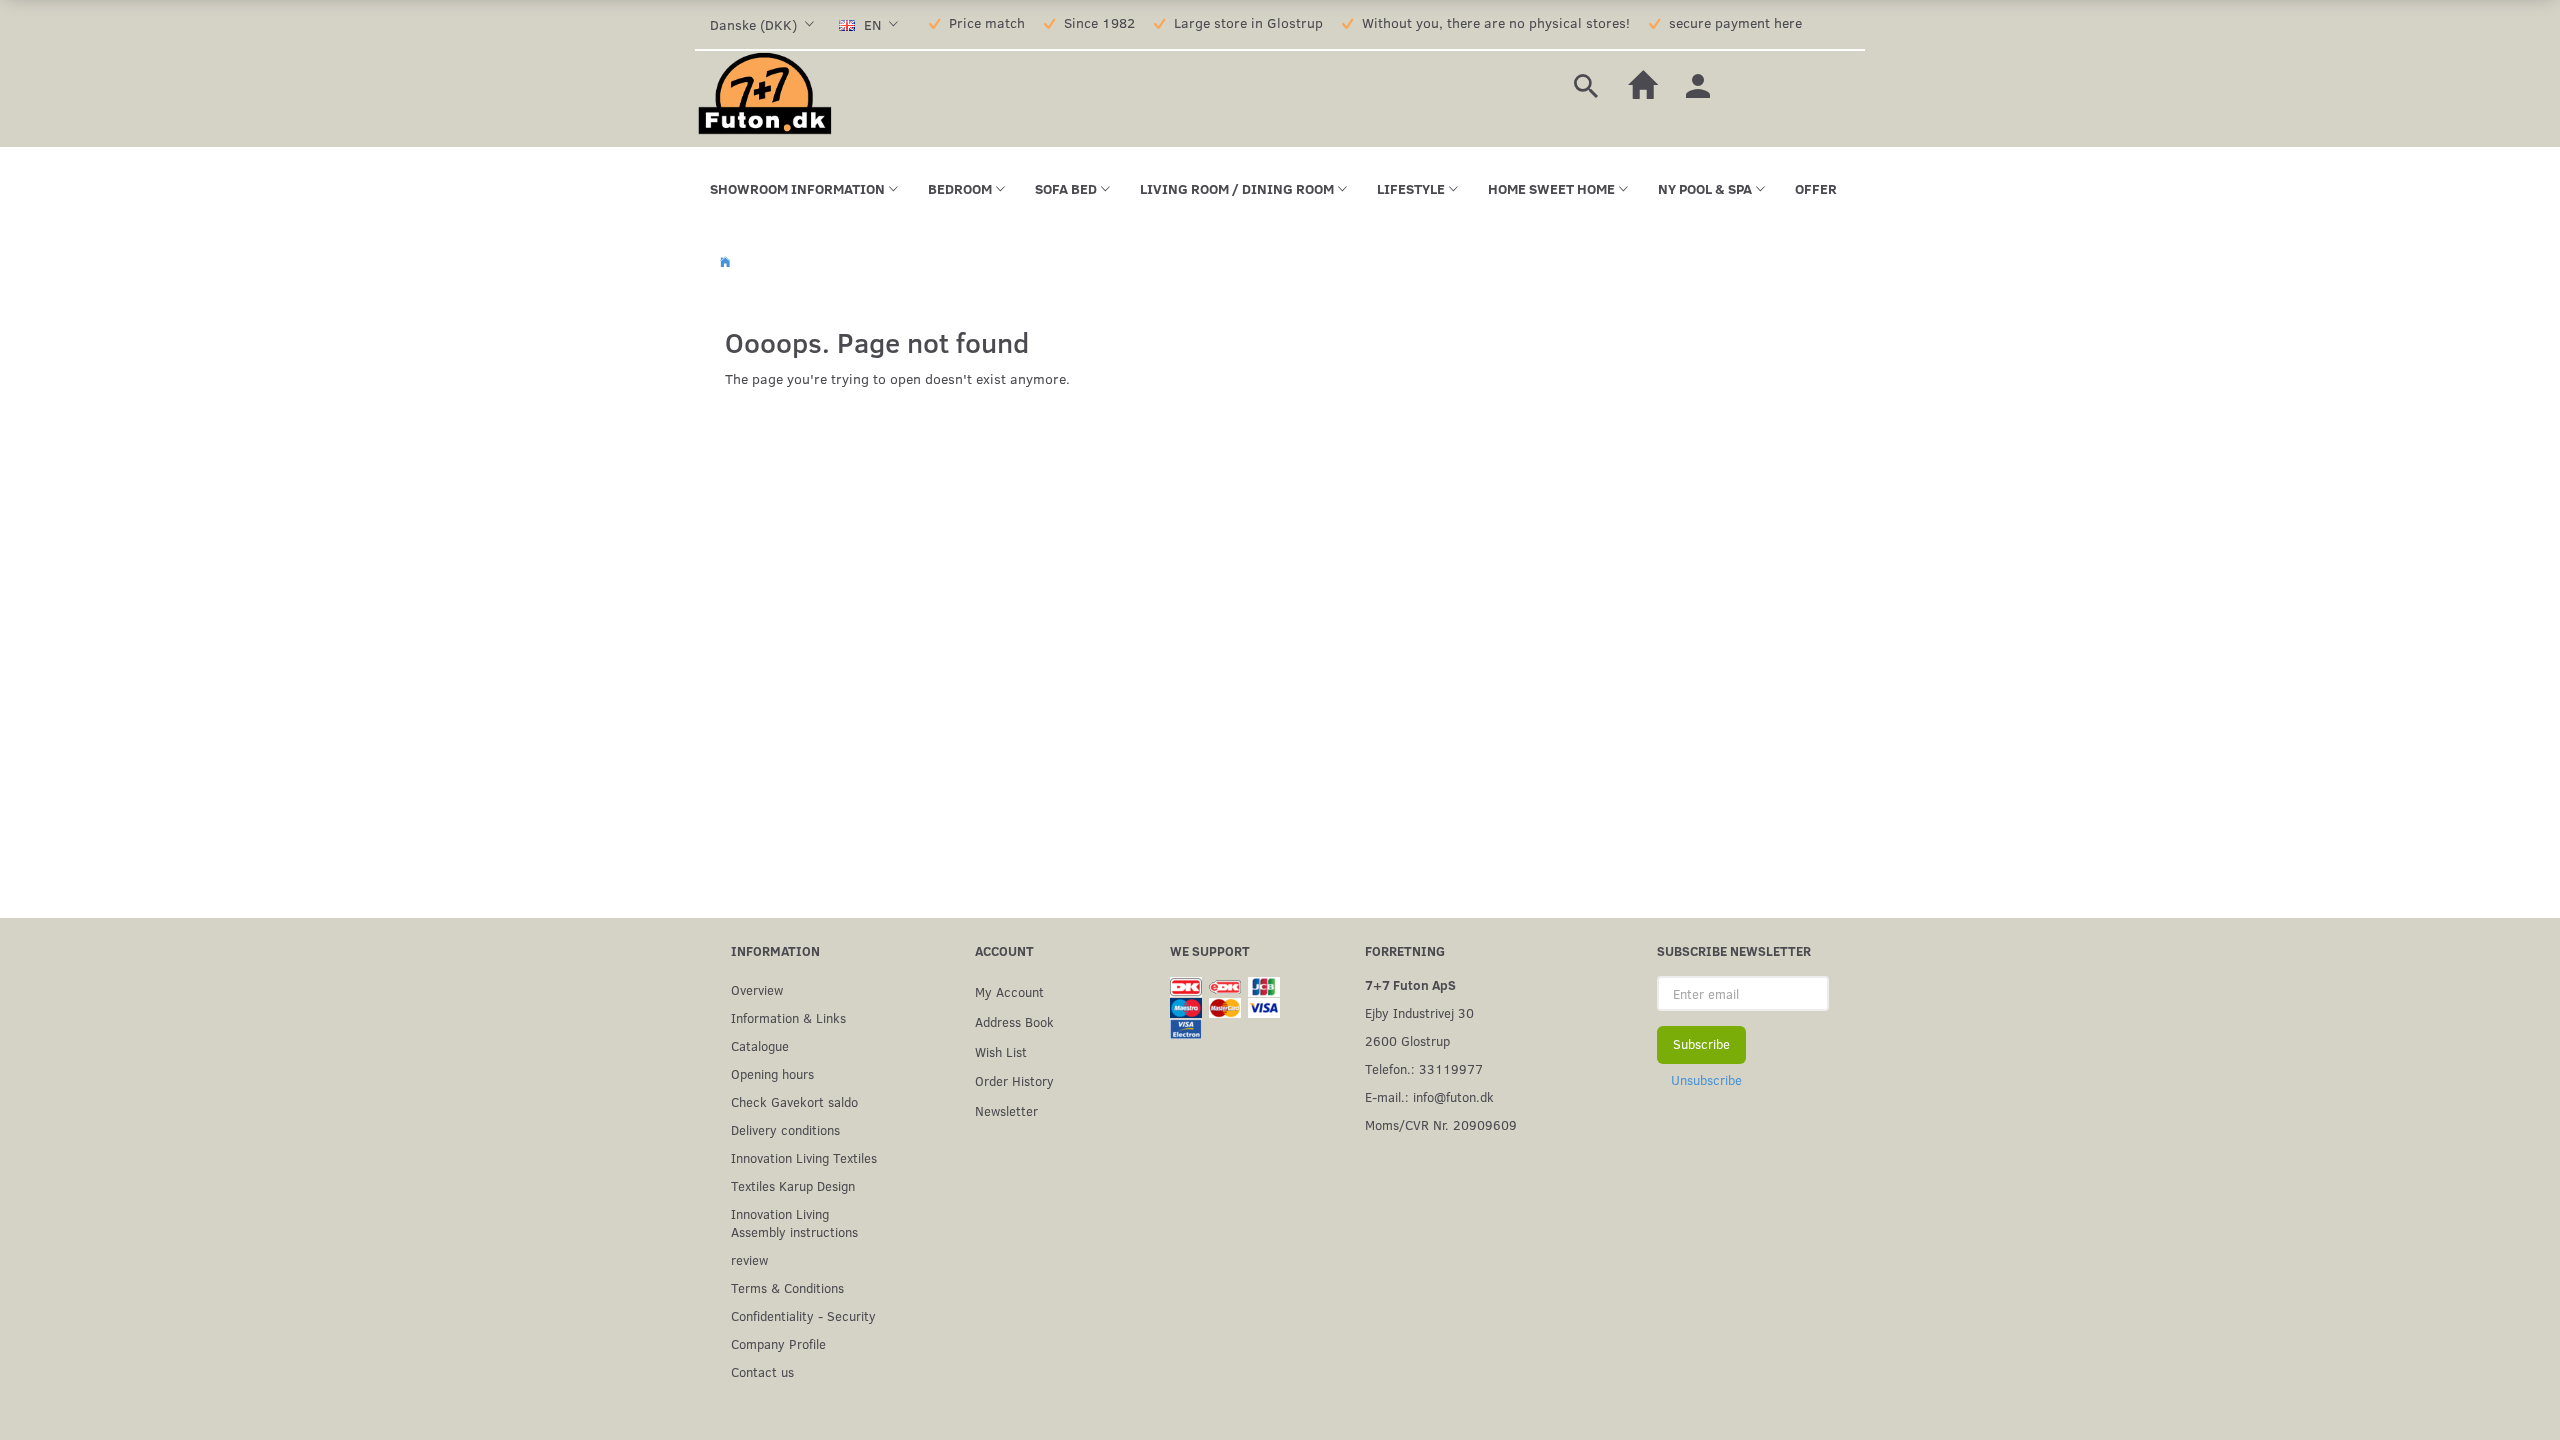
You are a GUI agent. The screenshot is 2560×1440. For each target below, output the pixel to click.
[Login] (1698, 83)
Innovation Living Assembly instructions (794, 1222)
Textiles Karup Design (793, 1185)
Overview (757, 989)
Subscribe (1701, 1044)
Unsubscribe (1706, 1080)
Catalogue (760, 1045)
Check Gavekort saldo (794, 1101)
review (749, 1259)
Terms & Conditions (787, 1287)
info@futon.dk (1453, 1096)
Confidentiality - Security (803, 1315)
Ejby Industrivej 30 (1419, 1012)
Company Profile (778, 1343)
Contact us (762, 1371)
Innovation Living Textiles (804, 1157)
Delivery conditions (785, 1129)
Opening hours (772, 1073)
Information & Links (788, 1017)
